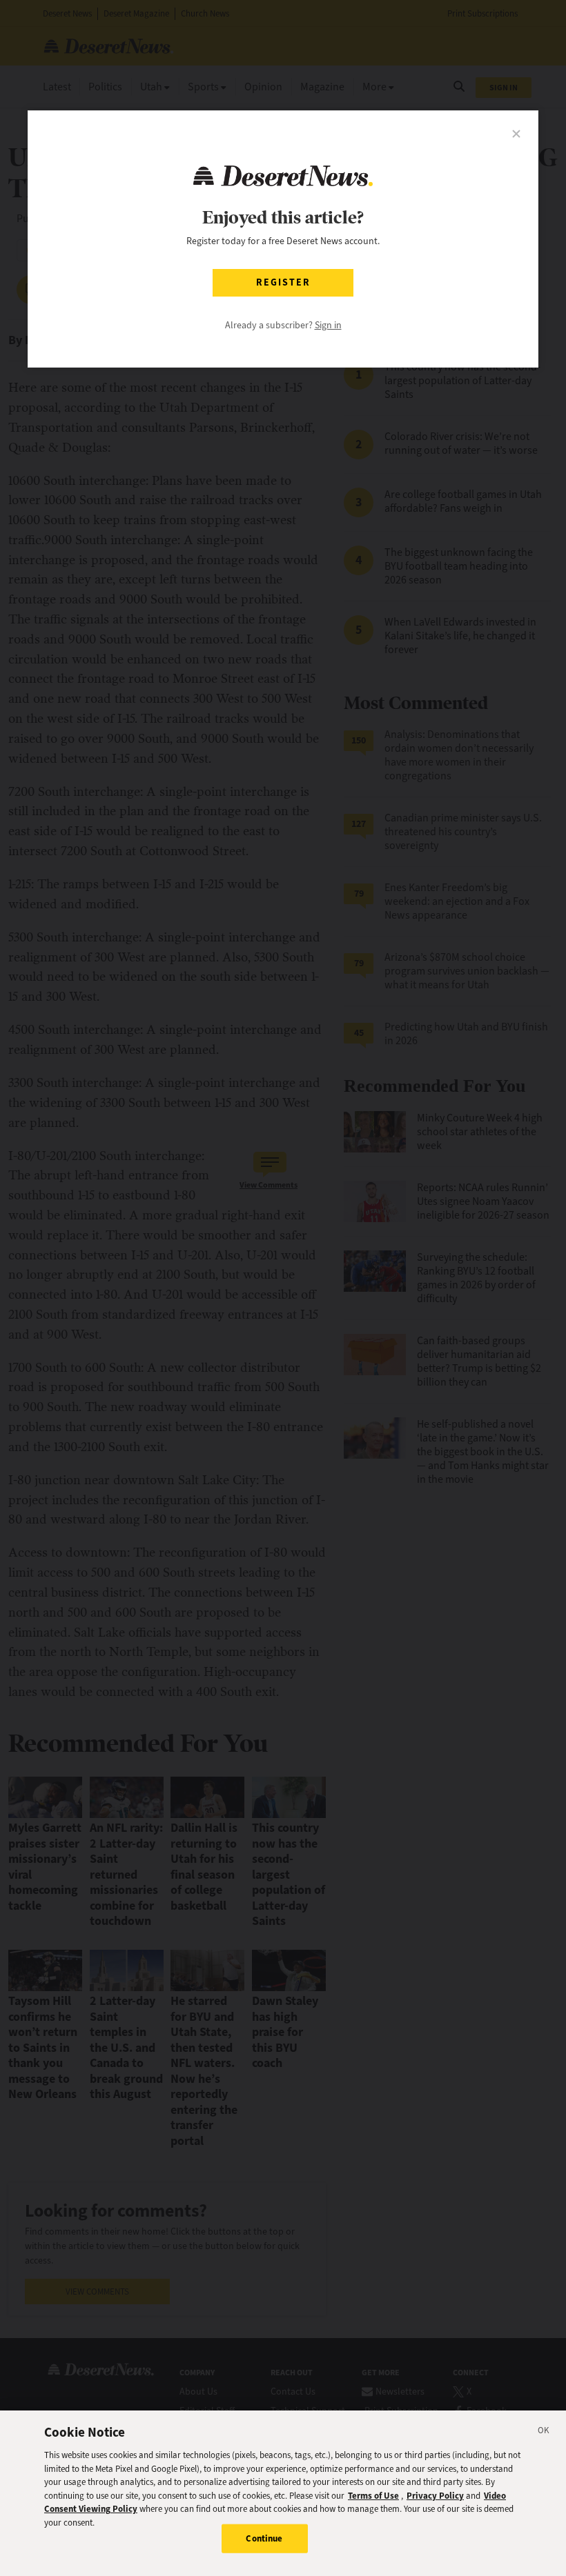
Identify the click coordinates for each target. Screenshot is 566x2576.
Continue (264, 2538)
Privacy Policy (435, 2496)
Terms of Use (373, 2496)
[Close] (544, 2433)
